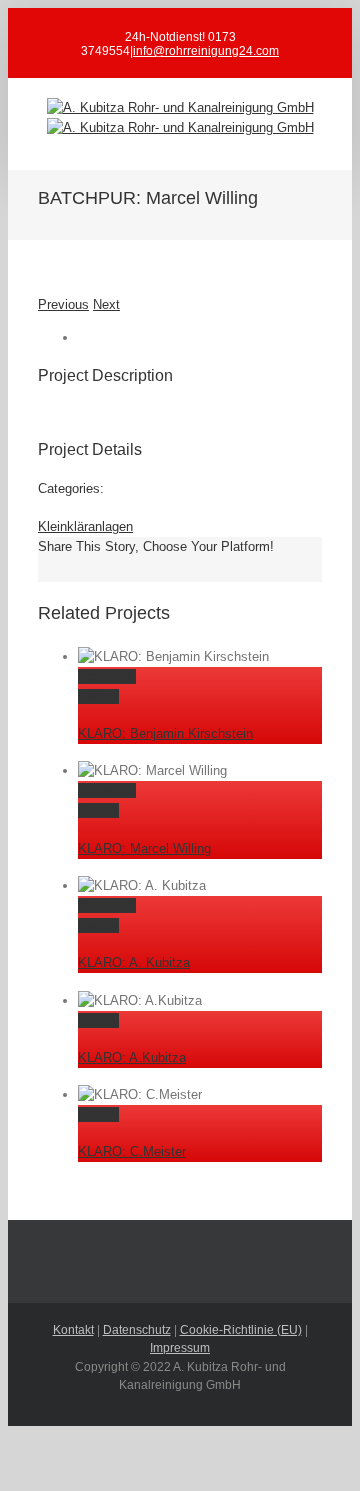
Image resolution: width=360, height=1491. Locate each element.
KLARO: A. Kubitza (134, 962)
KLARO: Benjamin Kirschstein (165, 733)
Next (106, 304)
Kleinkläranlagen (85, 526)
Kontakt (73, 1330)
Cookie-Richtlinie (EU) (241, 1330)
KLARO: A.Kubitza (132, 1057)
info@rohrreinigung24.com (206, 51)
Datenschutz (137, 1330)
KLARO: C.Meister (132, 1151)
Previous (63, 304)
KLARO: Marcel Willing (144, 848)
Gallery (98, 696)
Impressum (180, 1348)
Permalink (107, 676)
